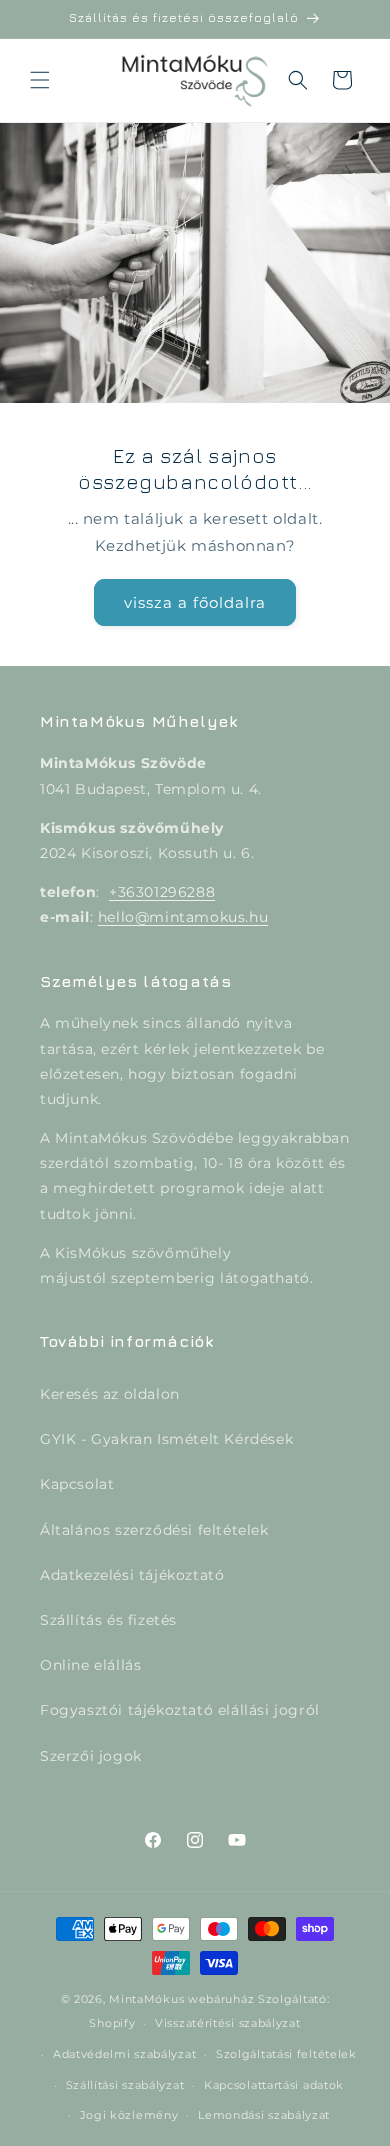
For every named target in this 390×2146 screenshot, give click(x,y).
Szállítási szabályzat (125, 2085)
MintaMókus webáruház (181, 1999)
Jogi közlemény (129, 2115)
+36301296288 (162, 892)
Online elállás (90, 1665)
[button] (40, 80)
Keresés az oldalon (110, 1394)
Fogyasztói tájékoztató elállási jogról (180, 1710)
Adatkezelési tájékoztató (132, 1575)
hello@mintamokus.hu (183, 917)
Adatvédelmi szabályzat (124, 2054)
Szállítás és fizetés (108, 1620)
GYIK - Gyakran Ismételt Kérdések (166, 1439)
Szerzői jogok (91, 1756)
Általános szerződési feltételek (154, 1530)
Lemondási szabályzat (264, 2115)
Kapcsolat (77, 1484)
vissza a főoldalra (195, 601)
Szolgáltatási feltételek (286, 2054)
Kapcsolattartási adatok (274, 2085)
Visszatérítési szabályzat (228, 2023)
